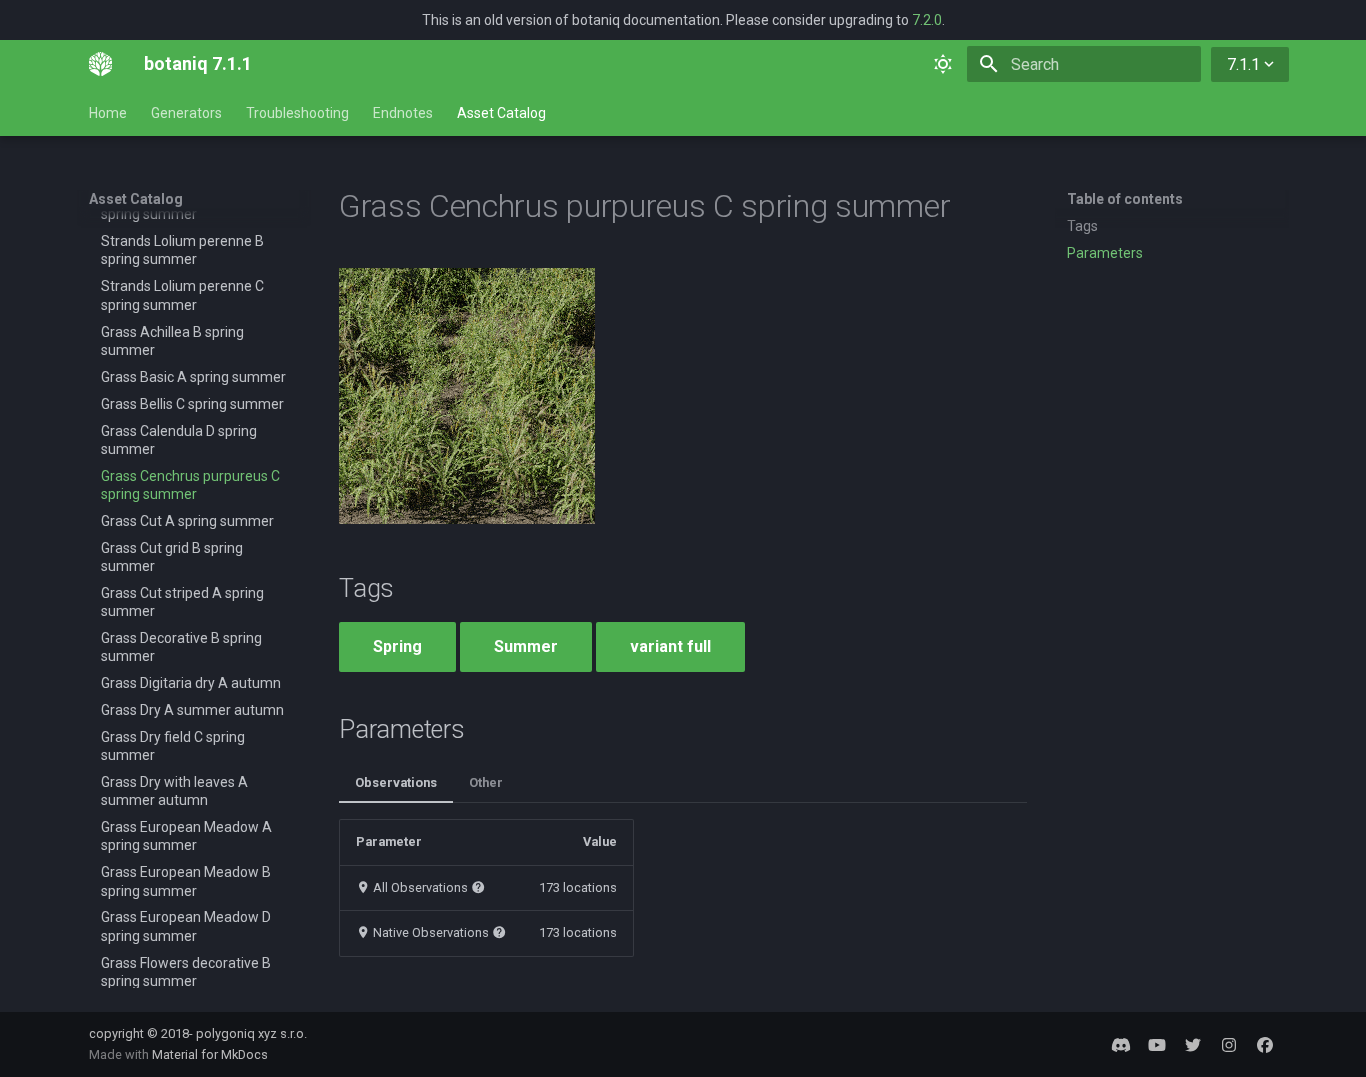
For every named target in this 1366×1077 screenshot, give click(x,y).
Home (108, 113)
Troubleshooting (297, 113)
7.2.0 (927, 20)
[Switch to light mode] (943, 64)
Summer (526, 646)
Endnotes (403, 113)
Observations (396, 782)
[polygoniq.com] (1121, 1044)
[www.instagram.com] (1229, 1044)
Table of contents (1125, 199)
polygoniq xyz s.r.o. (251, 1033)
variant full (670, 646)
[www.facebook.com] (1265, 1044)
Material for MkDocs (210, 1054)
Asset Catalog (501, 113)
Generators (186, 113)
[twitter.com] (1193, 1044)
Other (486, 782)
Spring (397, 646)
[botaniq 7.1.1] (100, 64)
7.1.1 (1243, 64)
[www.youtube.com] (1157, 1044)
